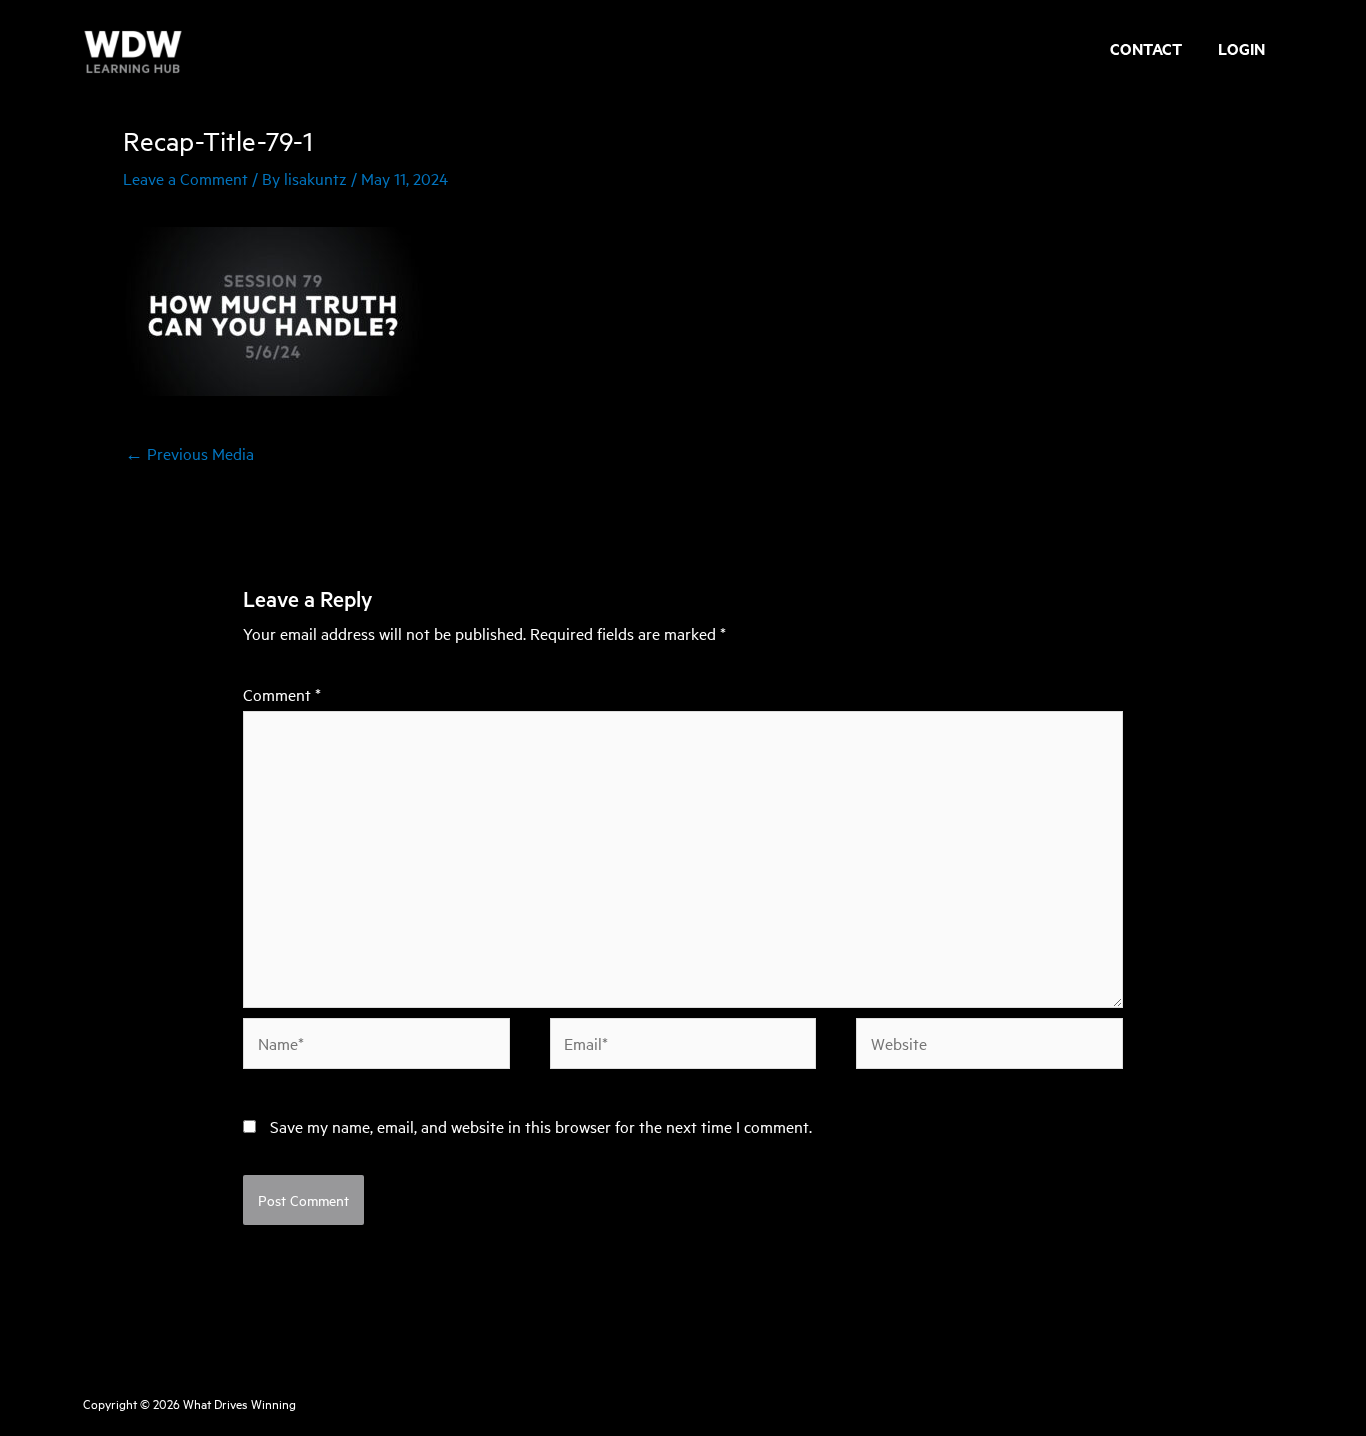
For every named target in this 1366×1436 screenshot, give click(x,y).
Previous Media (189, 453)
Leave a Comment (185, 178)
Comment (282, 694)
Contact (1146, 51)
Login (1241, 51)
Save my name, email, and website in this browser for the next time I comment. (541, 1126)
